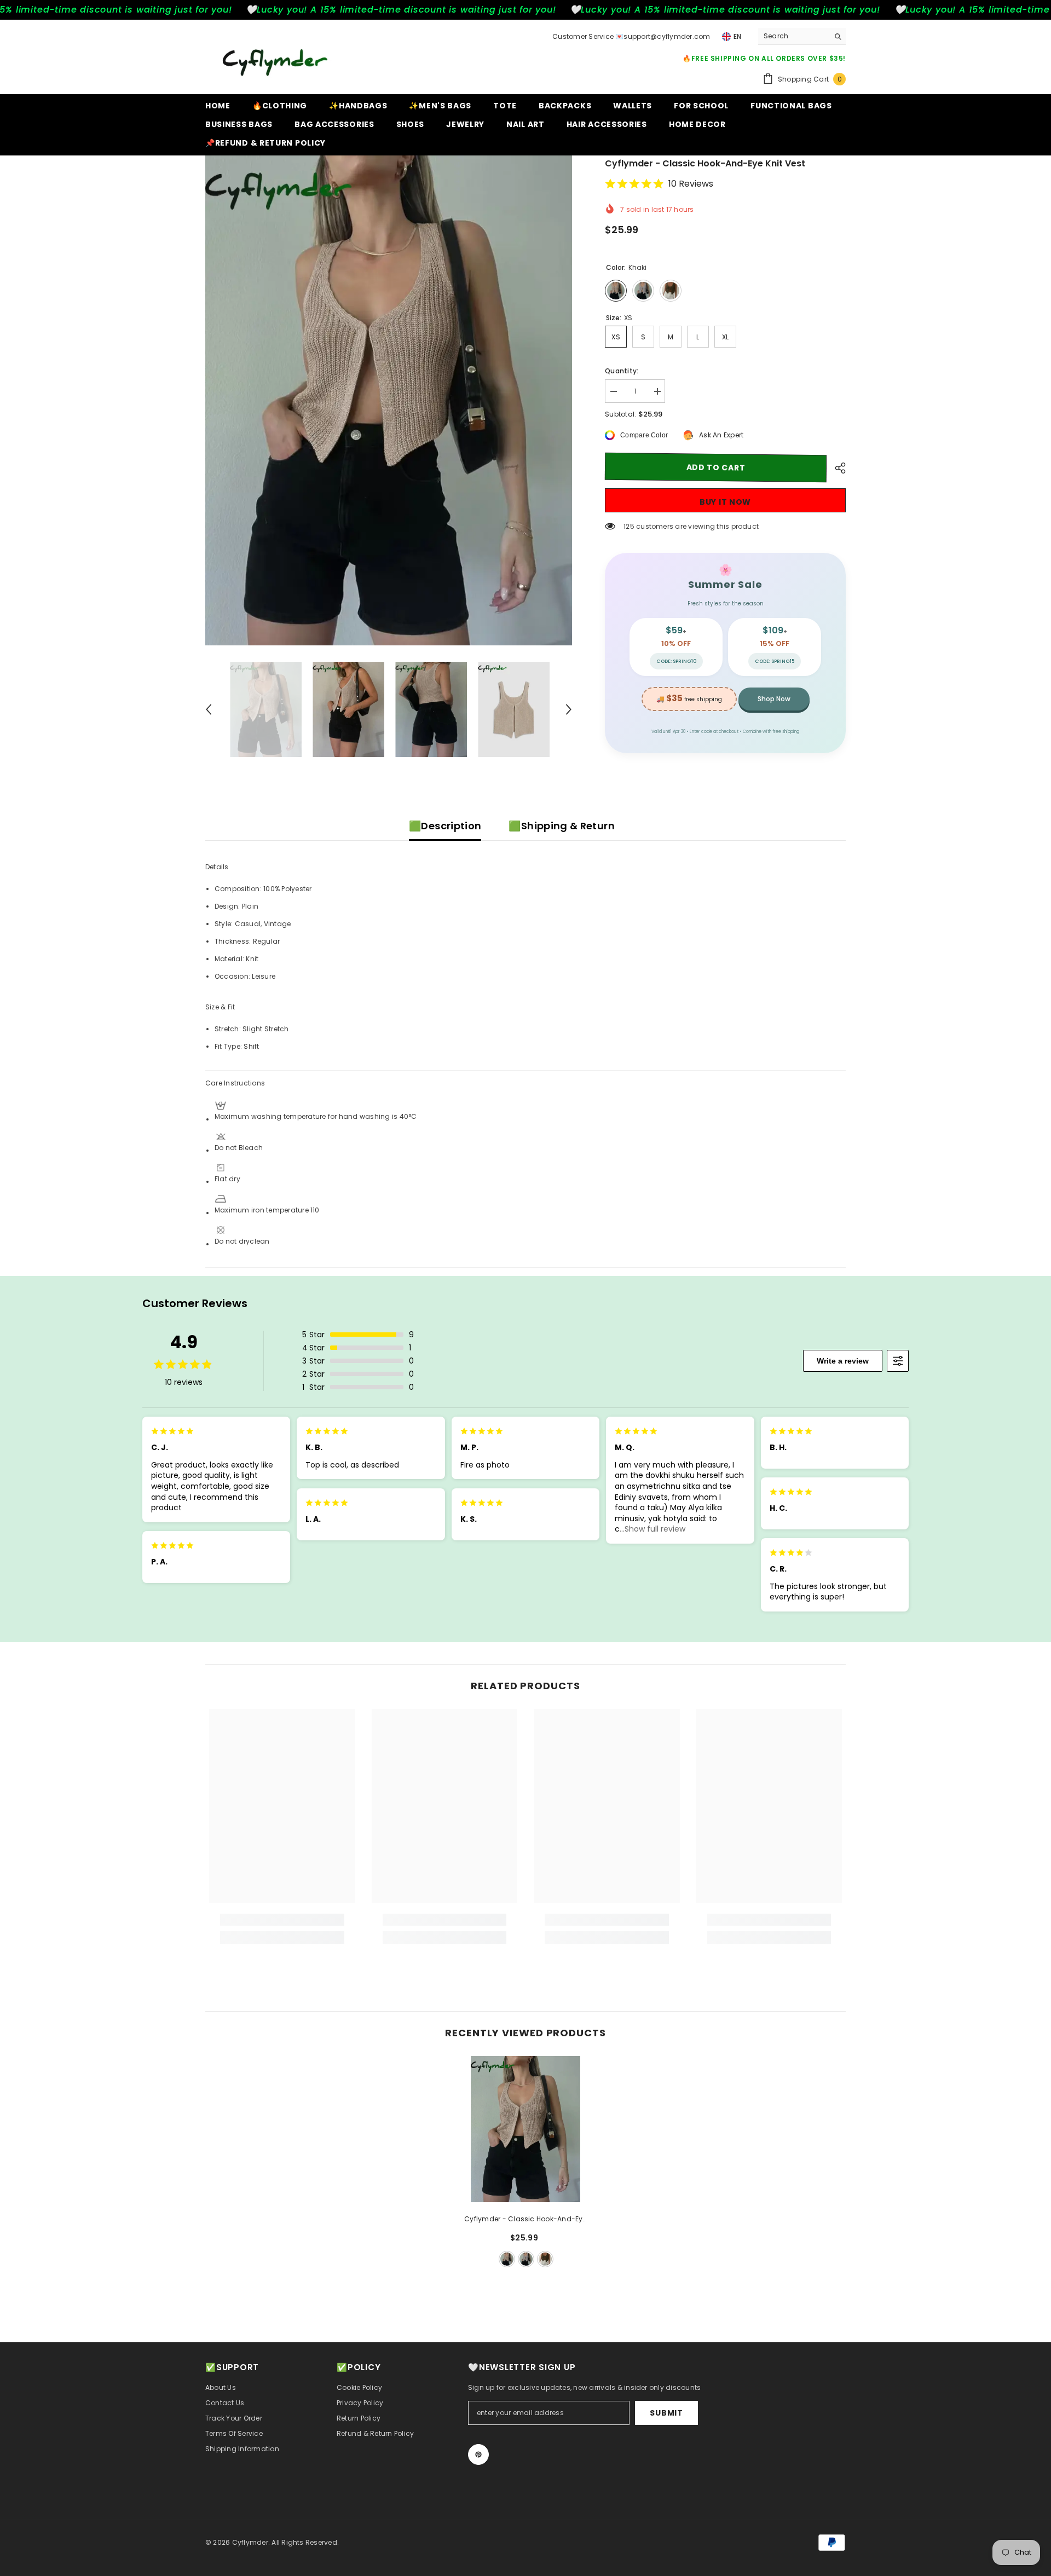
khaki (507, 2259)
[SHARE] (836, 468)
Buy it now (725, 502)
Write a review (843, 1361)
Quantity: (622, 371)
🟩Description (445, 826)
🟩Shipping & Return (561, 826)
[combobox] (793, 36)
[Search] (802, 36)
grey (526, 2259)
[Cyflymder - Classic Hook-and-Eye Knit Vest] (526, 2129)
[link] (282, 1920)
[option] (389, 400)
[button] (209, 709)
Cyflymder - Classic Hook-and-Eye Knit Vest (525, 2220)
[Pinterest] (478, 2454)
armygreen (545, 2259)
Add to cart (716, 467)
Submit (666, 2413)
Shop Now (774, 699)
